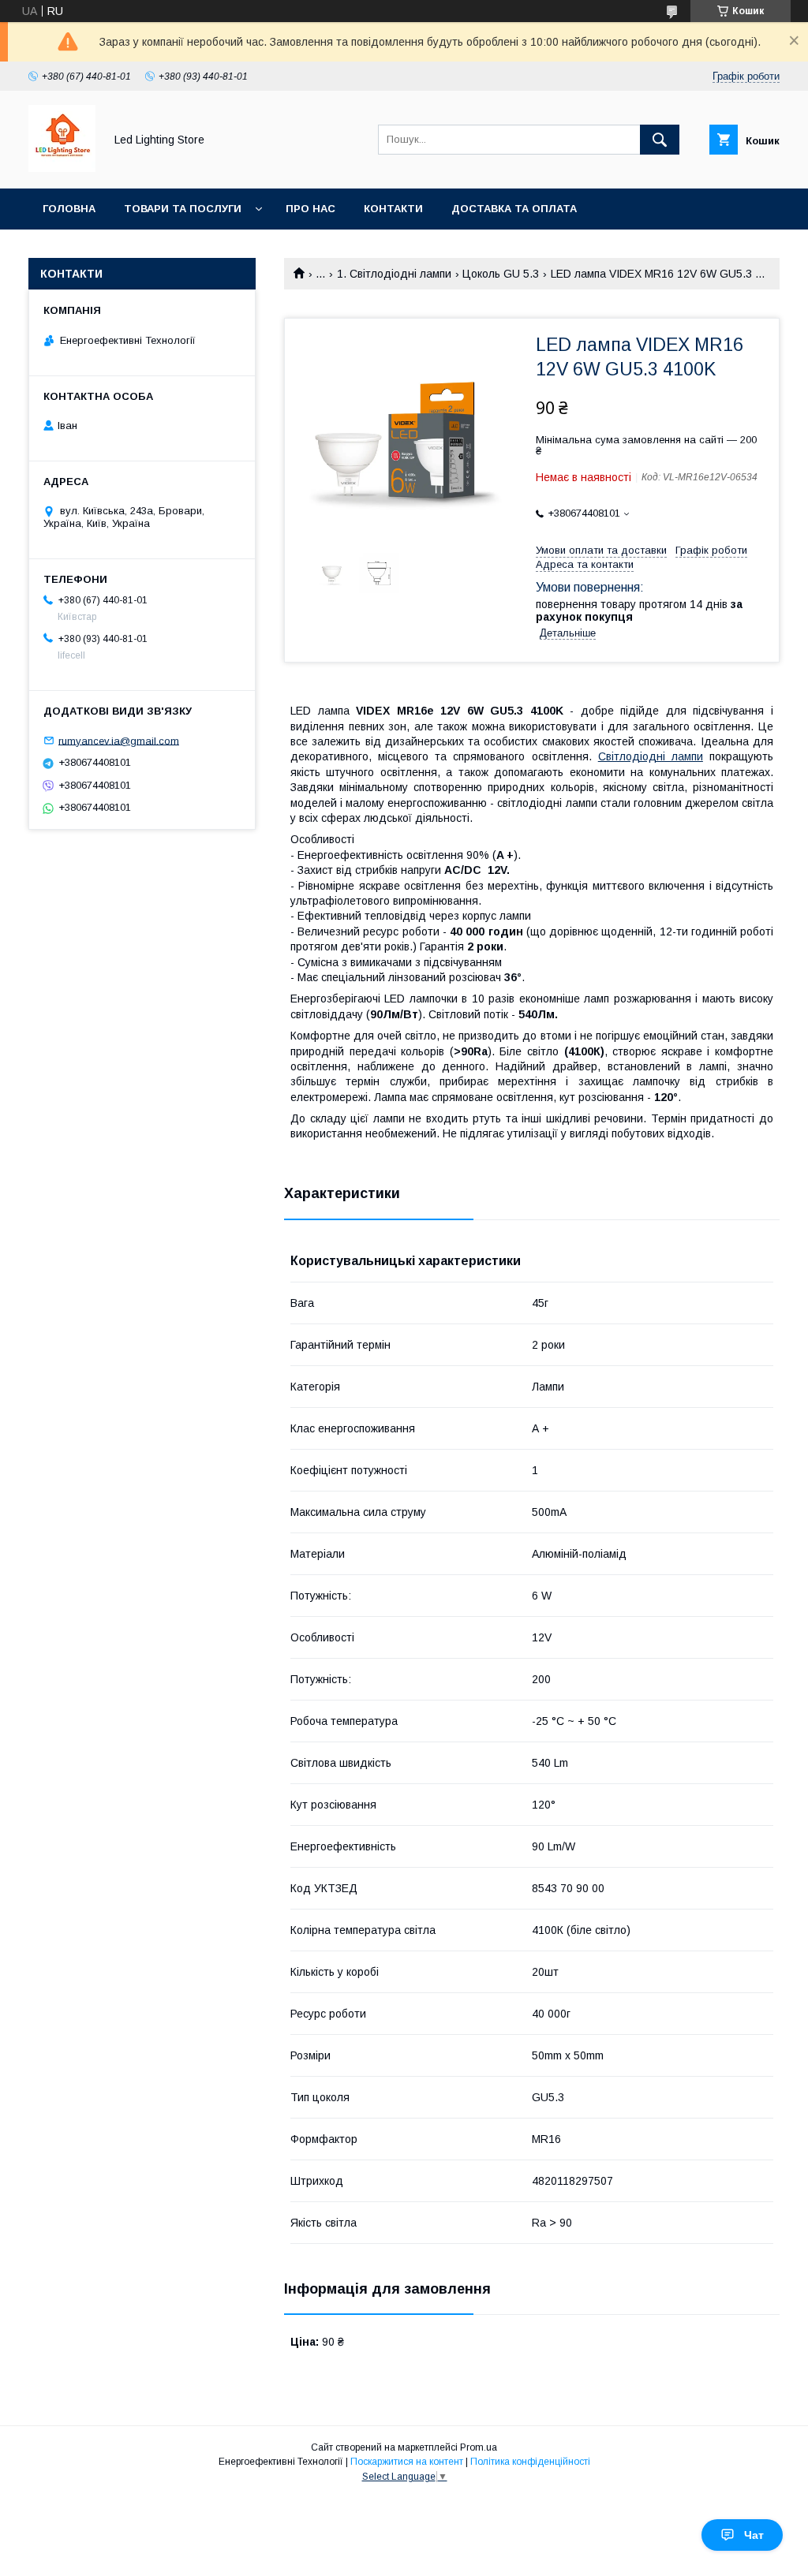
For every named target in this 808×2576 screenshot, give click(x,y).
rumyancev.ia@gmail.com (119, 740)
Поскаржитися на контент (407, 2462)
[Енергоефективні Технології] (62, 168)
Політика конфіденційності (530, 2462)
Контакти (393, 209)
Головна (69, 209)
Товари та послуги (183, 209)
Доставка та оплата (514, 209)
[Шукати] (660, 140)
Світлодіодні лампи (651, 756)
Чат (754, 2535)
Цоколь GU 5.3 (501, 274)
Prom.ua (479, 2447)
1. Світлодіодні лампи (394, 274)
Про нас (310, 209)
